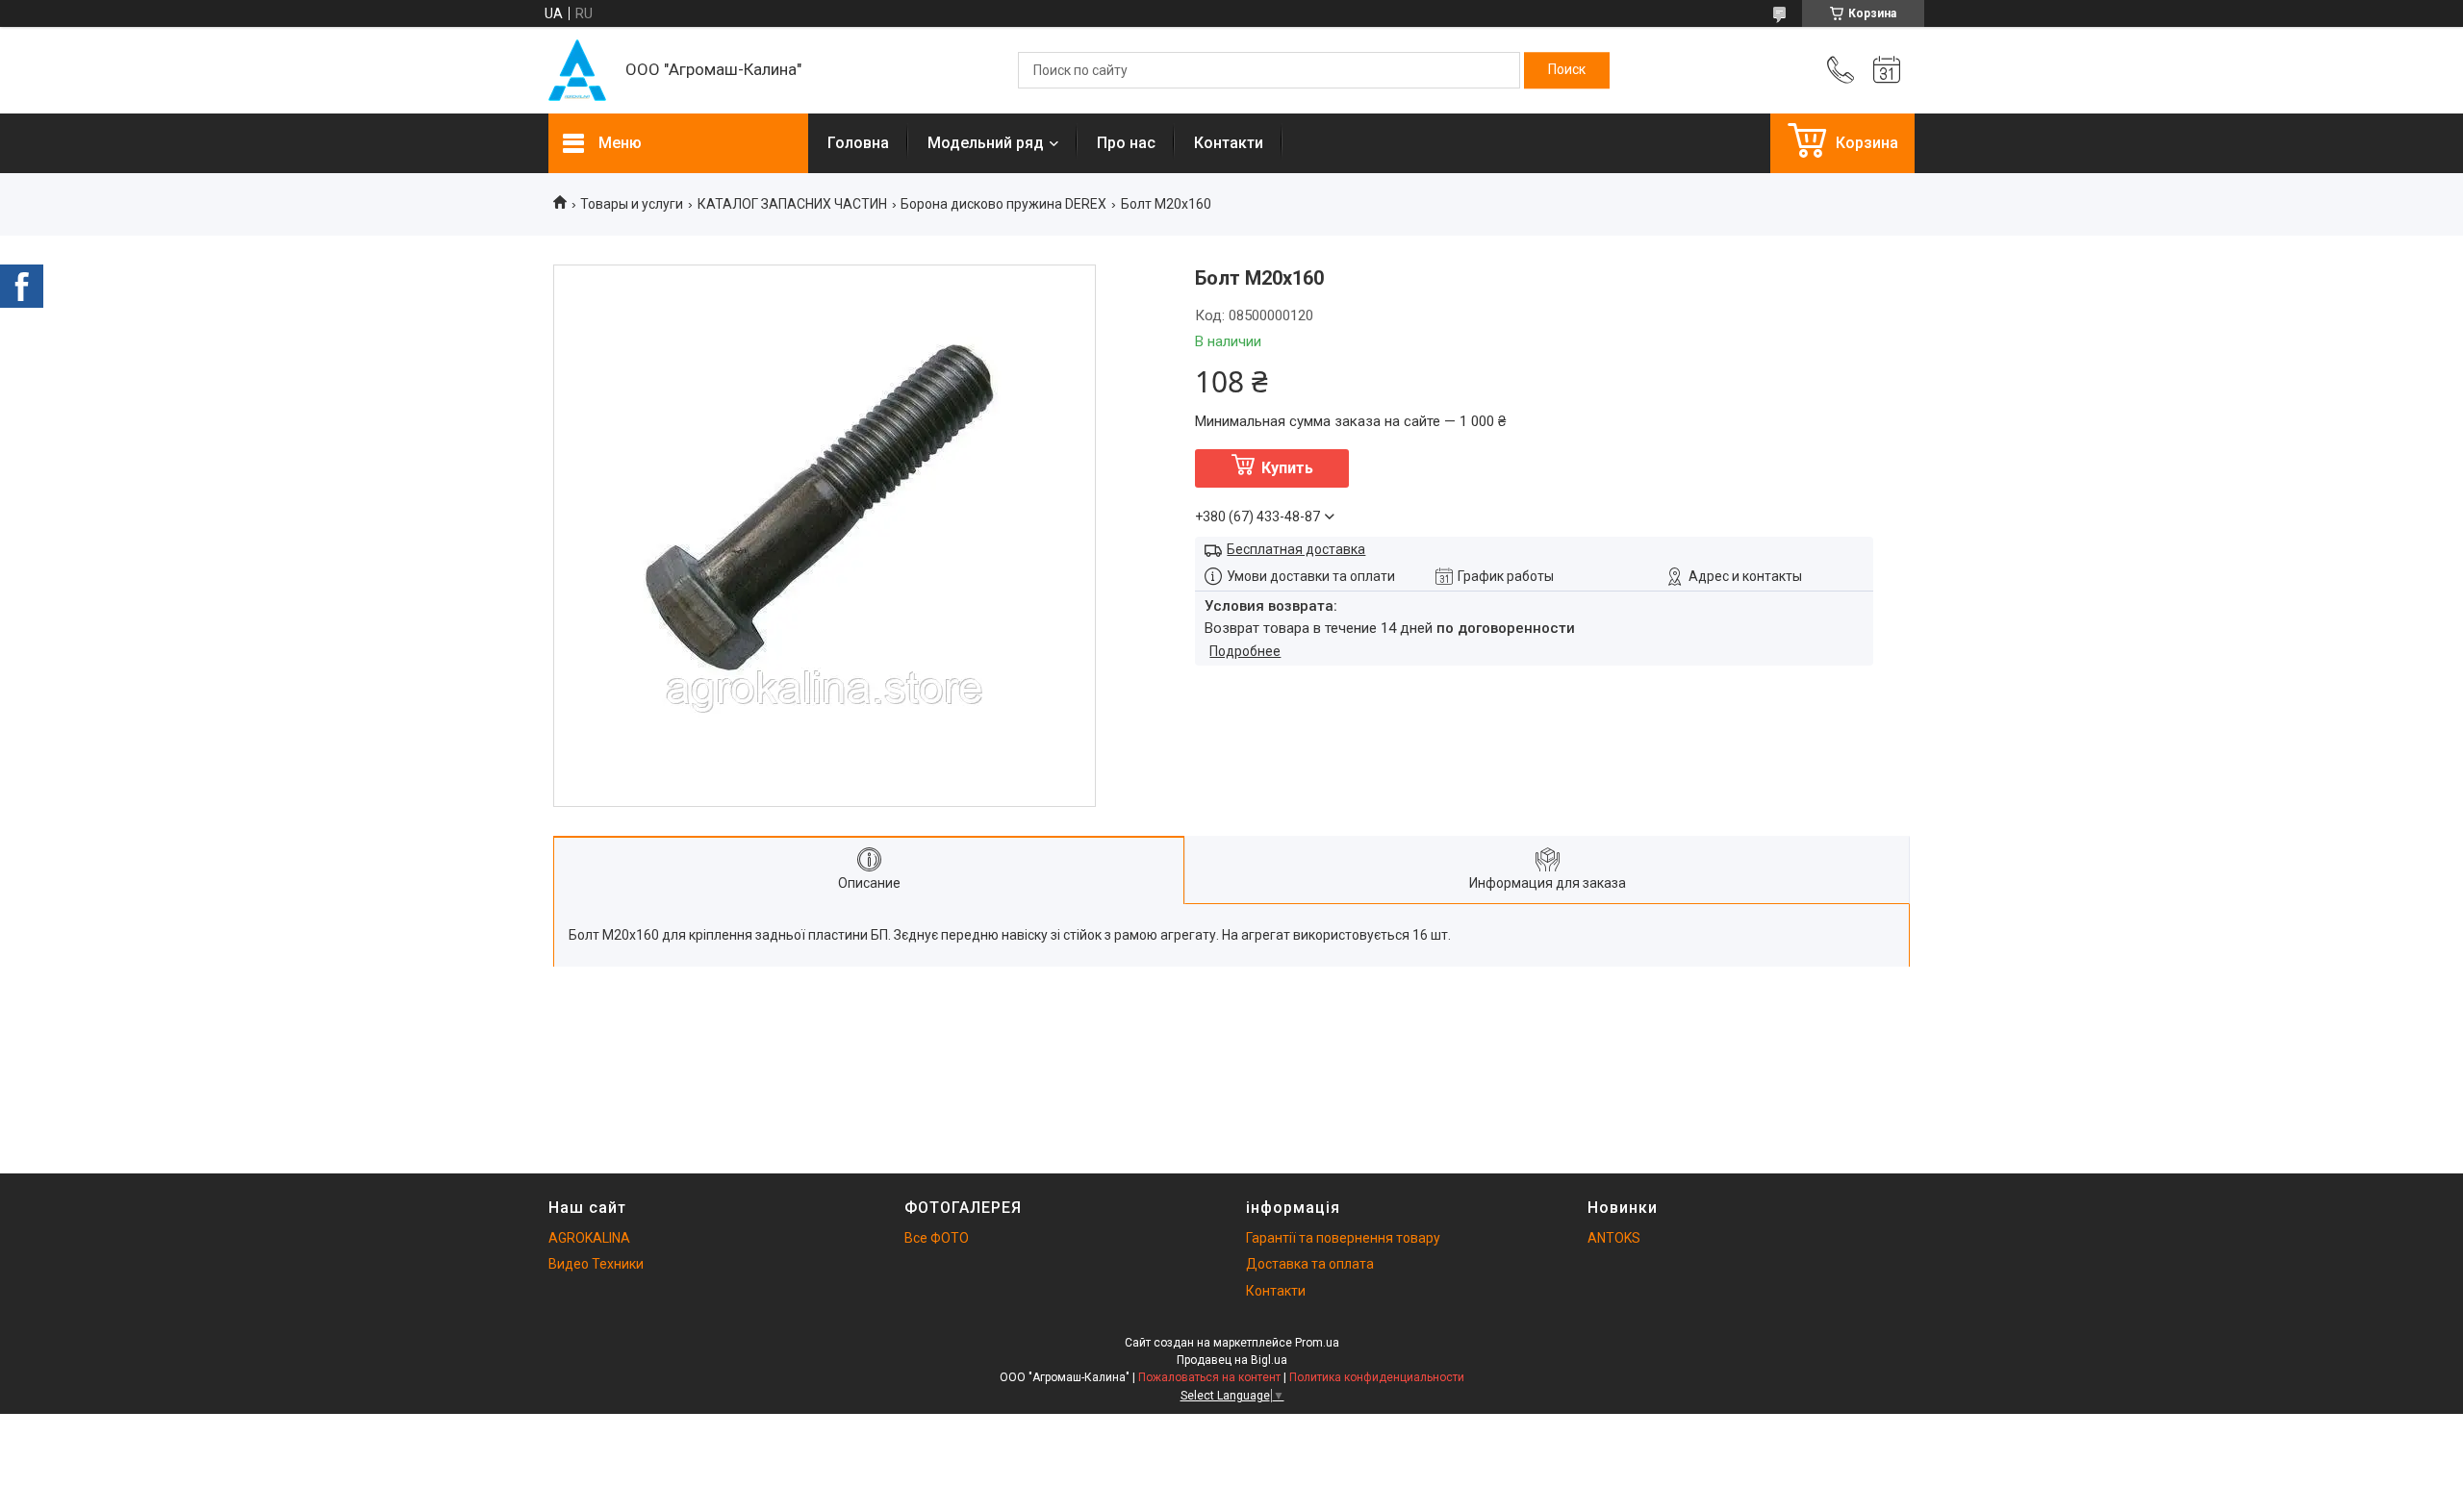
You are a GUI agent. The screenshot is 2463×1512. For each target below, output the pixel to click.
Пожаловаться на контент (1209, 1377)
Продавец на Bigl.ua (1232, 1360)
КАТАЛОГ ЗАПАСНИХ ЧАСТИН (792, 204)
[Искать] (1567, 70)
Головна (858, 143)
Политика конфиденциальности (1377, 1377)
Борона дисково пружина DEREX (1003, 204)
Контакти (1229, 143)
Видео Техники (596, 1264)
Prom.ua (1317, 1343)
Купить (1287, 468)
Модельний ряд (986, 143)
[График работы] (1887, 70)
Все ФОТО (937, 1238)
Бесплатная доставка (1296, 549)
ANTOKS (1614, 1238)
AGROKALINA (589, 1238)
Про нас (1126, 143)
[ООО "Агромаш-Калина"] (577, 70)
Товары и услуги (632, 204)
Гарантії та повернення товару (1343, 1238)
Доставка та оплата (1310, 1264)
